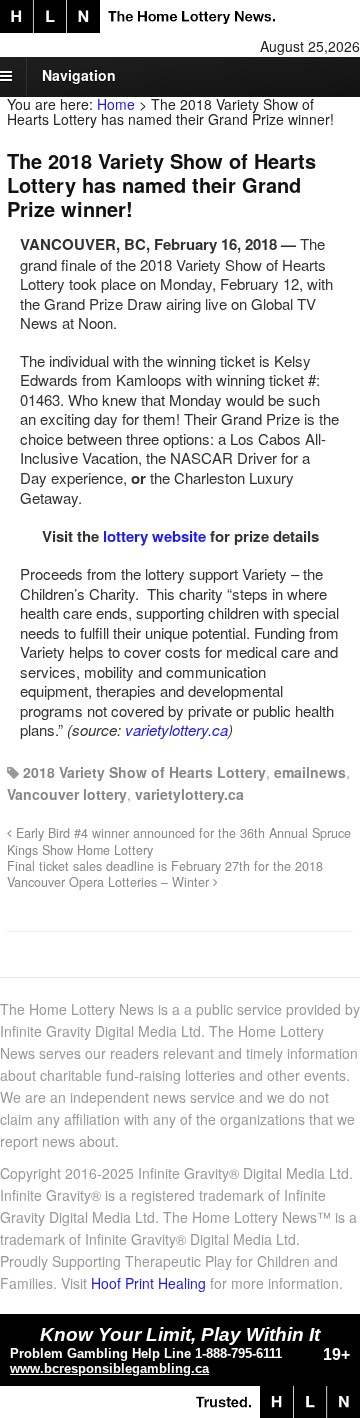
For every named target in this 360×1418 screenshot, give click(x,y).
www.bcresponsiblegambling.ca (109, 1368)
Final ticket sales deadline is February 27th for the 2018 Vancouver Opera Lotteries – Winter (165, 874)
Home (116, 104)
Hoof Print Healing (148, 1283)
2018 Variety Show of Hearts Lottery (144, 772)
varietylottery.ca (176, 729)
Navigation (79, 75)
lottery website (154, 536)
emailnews (310, 772)
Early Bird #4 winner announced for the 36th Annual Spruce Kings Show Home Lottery (179, 841)
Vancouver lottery (67, 794)
